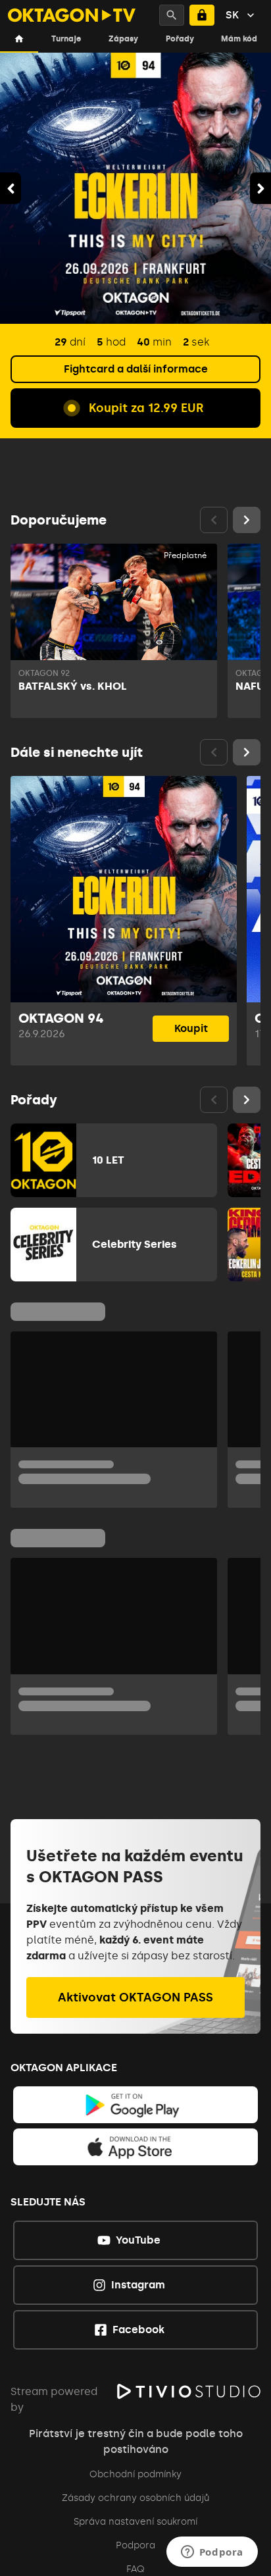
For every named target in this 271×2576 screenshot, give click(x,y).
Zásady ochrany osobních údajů (135, 2498)
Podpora (135, 2545)
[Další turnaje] (247, 752)
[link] (136, 2105)
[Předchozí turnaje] (214, 752)
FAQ (135, 2569)
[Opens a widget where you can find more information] (212, 2553)
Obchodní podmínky (135, 2474)
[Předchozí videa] (214, 520)
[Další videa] (247, 520)
